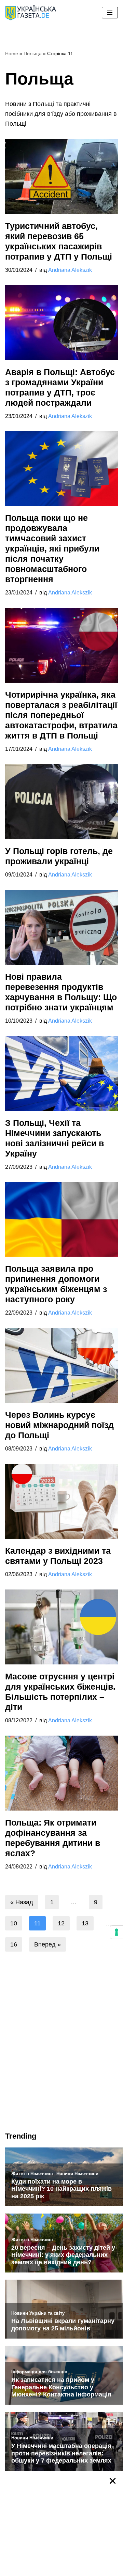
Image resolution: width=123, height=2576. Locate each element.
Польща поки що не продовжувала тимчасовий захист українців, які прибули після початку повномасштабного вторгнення (52, 548)
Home (12, 53)
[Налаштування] (117, 1932)
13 (85, 1923)
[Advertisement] (61, 2057)
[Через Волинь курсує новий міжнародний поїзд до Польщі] (61, 1365)
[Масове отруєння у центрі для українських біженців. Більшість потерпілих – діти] (61, 1627)
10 (14, 1923)
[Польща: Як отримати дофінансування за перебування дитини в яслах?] (61, 1773)
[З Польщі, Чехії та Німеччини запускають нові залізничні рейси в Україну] (61, 1073)
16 (14, 1944)
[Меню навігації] (110, 13)
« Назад (22, 1902)
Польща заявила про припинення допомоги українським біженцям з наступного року (56, 1284)
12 (61, 1923)
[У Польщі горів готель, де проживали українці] (61, 802)
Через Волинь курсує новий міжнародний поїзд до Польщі (59, 1425)
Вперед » (47, 1944)
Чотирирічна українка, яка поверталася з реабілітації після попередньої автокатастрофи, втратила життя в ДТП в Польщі (61, 715)
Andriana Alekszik (70, 270)
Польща (33, 53)
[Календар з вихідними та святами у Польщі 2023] (61, 1501)
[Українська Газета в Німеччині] (31, 13)
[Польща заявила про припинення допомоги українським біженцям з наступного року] (61, 1219)
